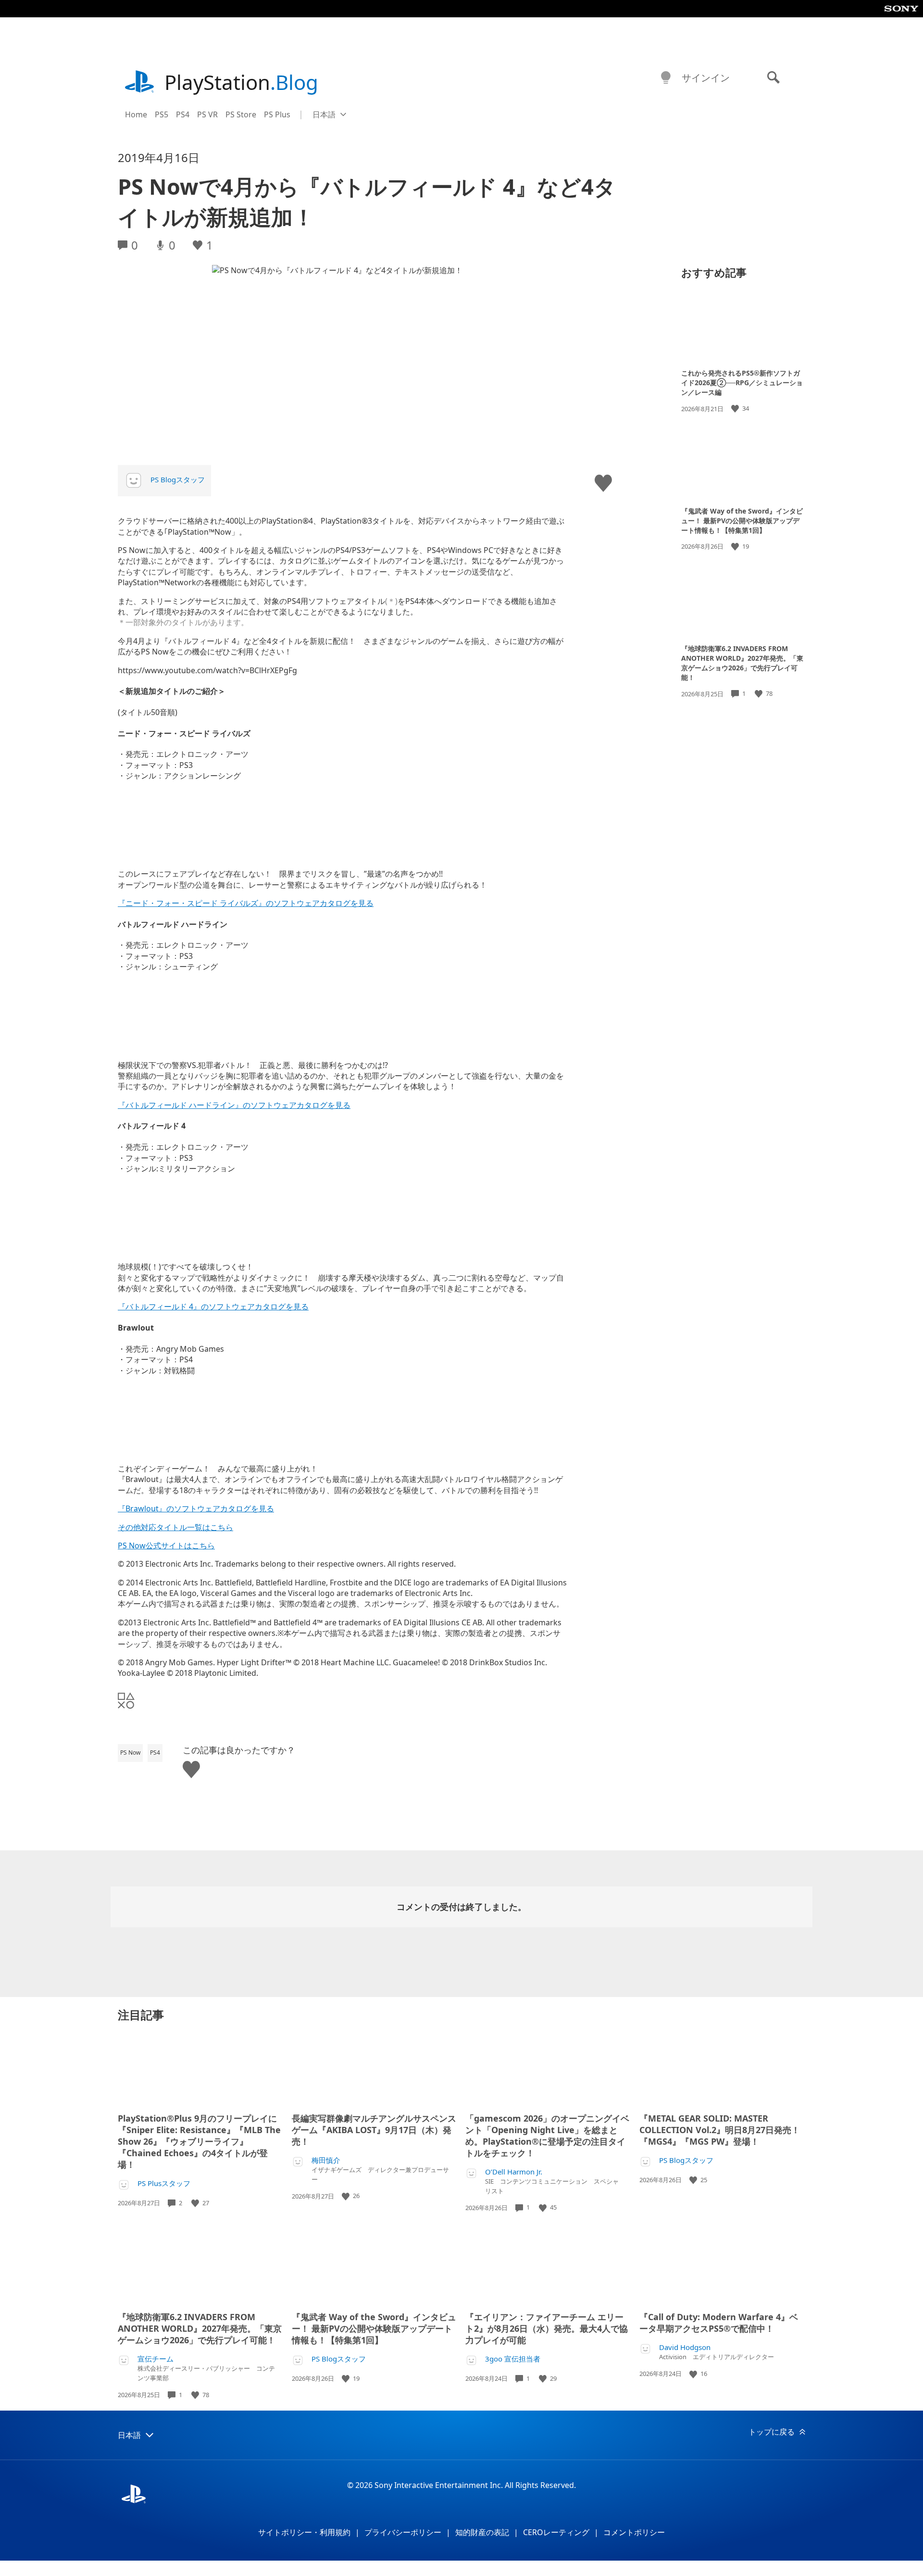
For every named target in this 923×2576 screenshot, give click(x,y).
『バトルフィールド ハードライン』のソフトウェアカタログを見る (234, 1105)
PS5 (162, 114)
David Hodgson (685, 2347)
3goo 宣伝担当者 (513, 2359)
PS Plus (277, 114)
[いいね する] (736, 408)
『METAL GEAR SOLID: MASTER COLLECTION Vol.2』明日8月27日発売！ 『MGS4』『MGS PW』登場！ (720, 2130)
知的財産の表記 (482, 2532)
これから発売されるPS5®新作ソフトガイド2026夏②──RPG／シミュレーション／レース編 (742, 383)
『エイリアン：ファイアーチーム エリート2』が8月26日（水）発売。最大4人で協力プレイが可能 (547, 2328)
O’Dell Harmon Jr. (514, 2172)
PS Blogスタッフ (178, 479)
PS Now (130, 1753)
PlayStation (241, 82)
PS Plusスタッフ (164, 2183)
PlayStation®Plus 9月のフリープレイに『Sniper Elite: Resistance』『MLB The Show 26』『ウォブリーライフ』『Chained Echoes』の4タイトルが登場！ (199, 2141)
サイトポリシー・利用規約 (304, 2532)
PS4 (183, 114)
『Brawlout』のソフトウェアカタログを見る (196, 1508)
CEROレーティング (556, 2532)
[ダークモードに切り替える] (666, 78)
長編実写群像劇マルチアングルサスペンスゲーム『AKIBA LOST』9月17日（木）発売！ (374, 2130)
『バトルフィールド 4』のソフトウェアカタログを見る (213, 1307)
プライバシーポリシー (403, 2532)
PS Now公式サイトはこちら (166, 1546)
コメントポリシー (634, 2532)
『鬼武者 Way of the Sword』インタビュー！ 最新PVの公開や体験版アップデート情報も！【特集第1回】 (742, 520)
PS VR (207, 114)
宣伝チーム (156, 2359)
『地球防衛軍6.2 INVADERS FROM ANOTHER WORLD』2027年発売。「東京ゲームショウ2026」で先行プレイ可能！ (742, 663)
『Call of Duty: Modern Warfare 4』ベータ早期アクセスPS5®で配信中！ (719, 2323)
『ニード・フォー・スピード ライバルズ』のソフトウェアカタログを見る (246, 903)
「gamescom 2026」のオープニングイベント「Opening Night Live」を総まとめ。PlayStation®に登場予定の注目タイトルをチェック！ (547, 2136)
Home (136, 114)
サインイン (706, 78)
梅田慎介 (326, 2160)
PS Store (241, 114)
